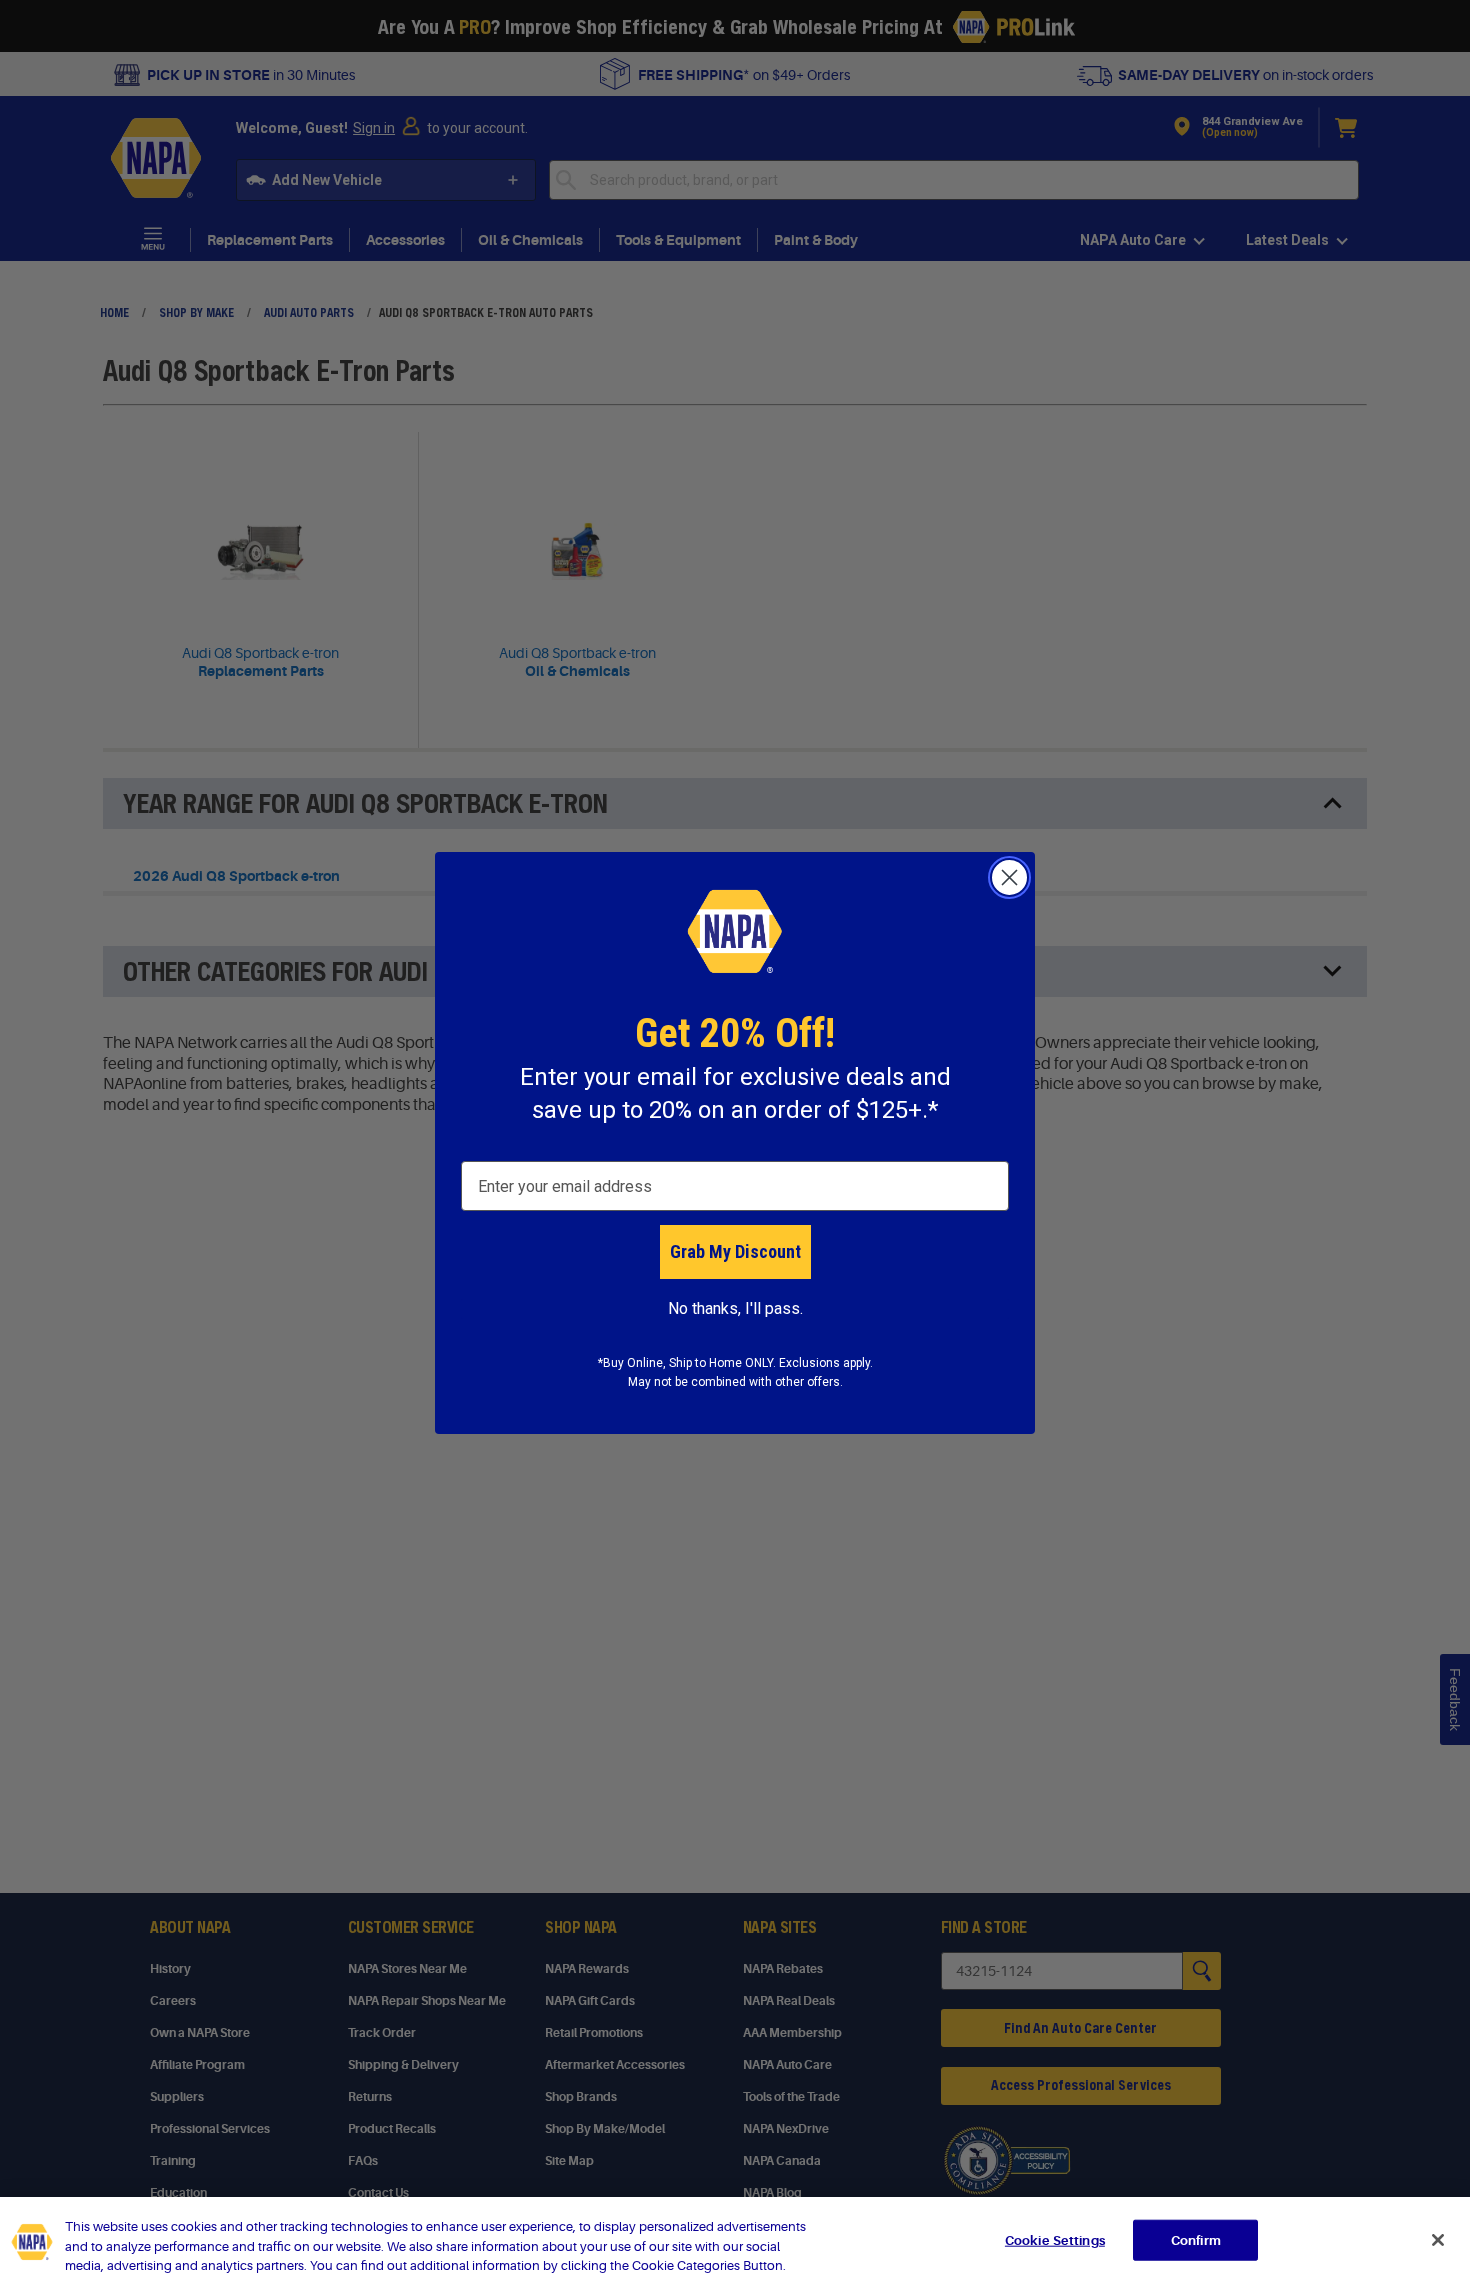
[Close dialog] (1009, 877)
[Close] (1438, 2240)
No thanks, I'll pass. (735, 1308)
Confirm (1196, 2239)
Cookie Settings (1055, 2239)
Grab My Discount (735, 1251)
